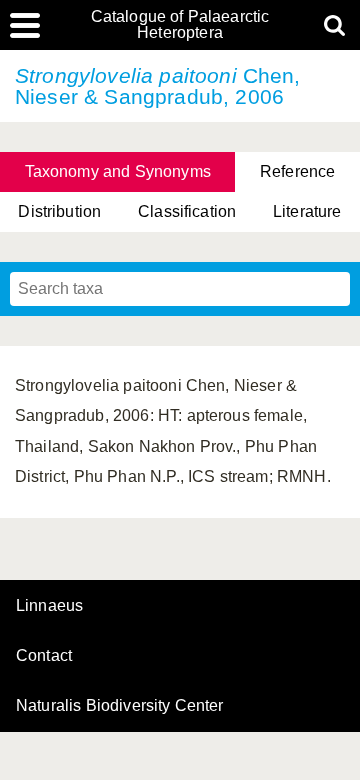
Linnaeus (49, 606)
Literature (307, 211)
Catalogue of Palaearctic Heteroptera (180, 25)
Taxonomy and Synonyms (118, 171)
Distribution (59, 211)
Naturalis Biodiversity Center (120, 706)
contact (44, 655)
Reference (297, 171)
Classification (187, 211)
